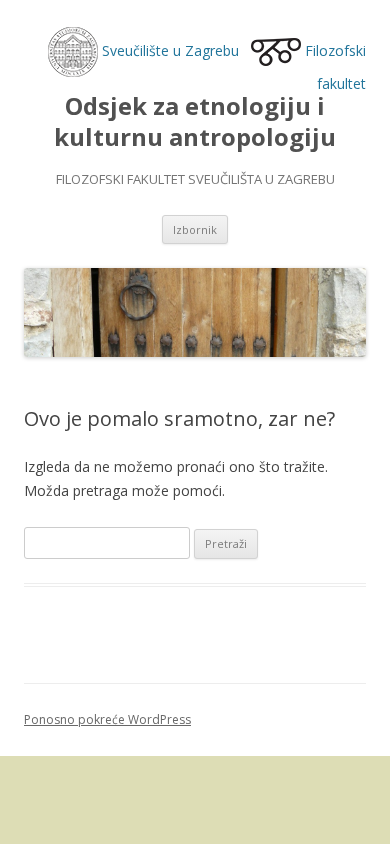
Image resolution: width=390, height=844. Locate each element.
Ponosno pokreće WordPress (107, 719)
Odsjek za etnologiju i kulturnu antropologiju (195, 122)
